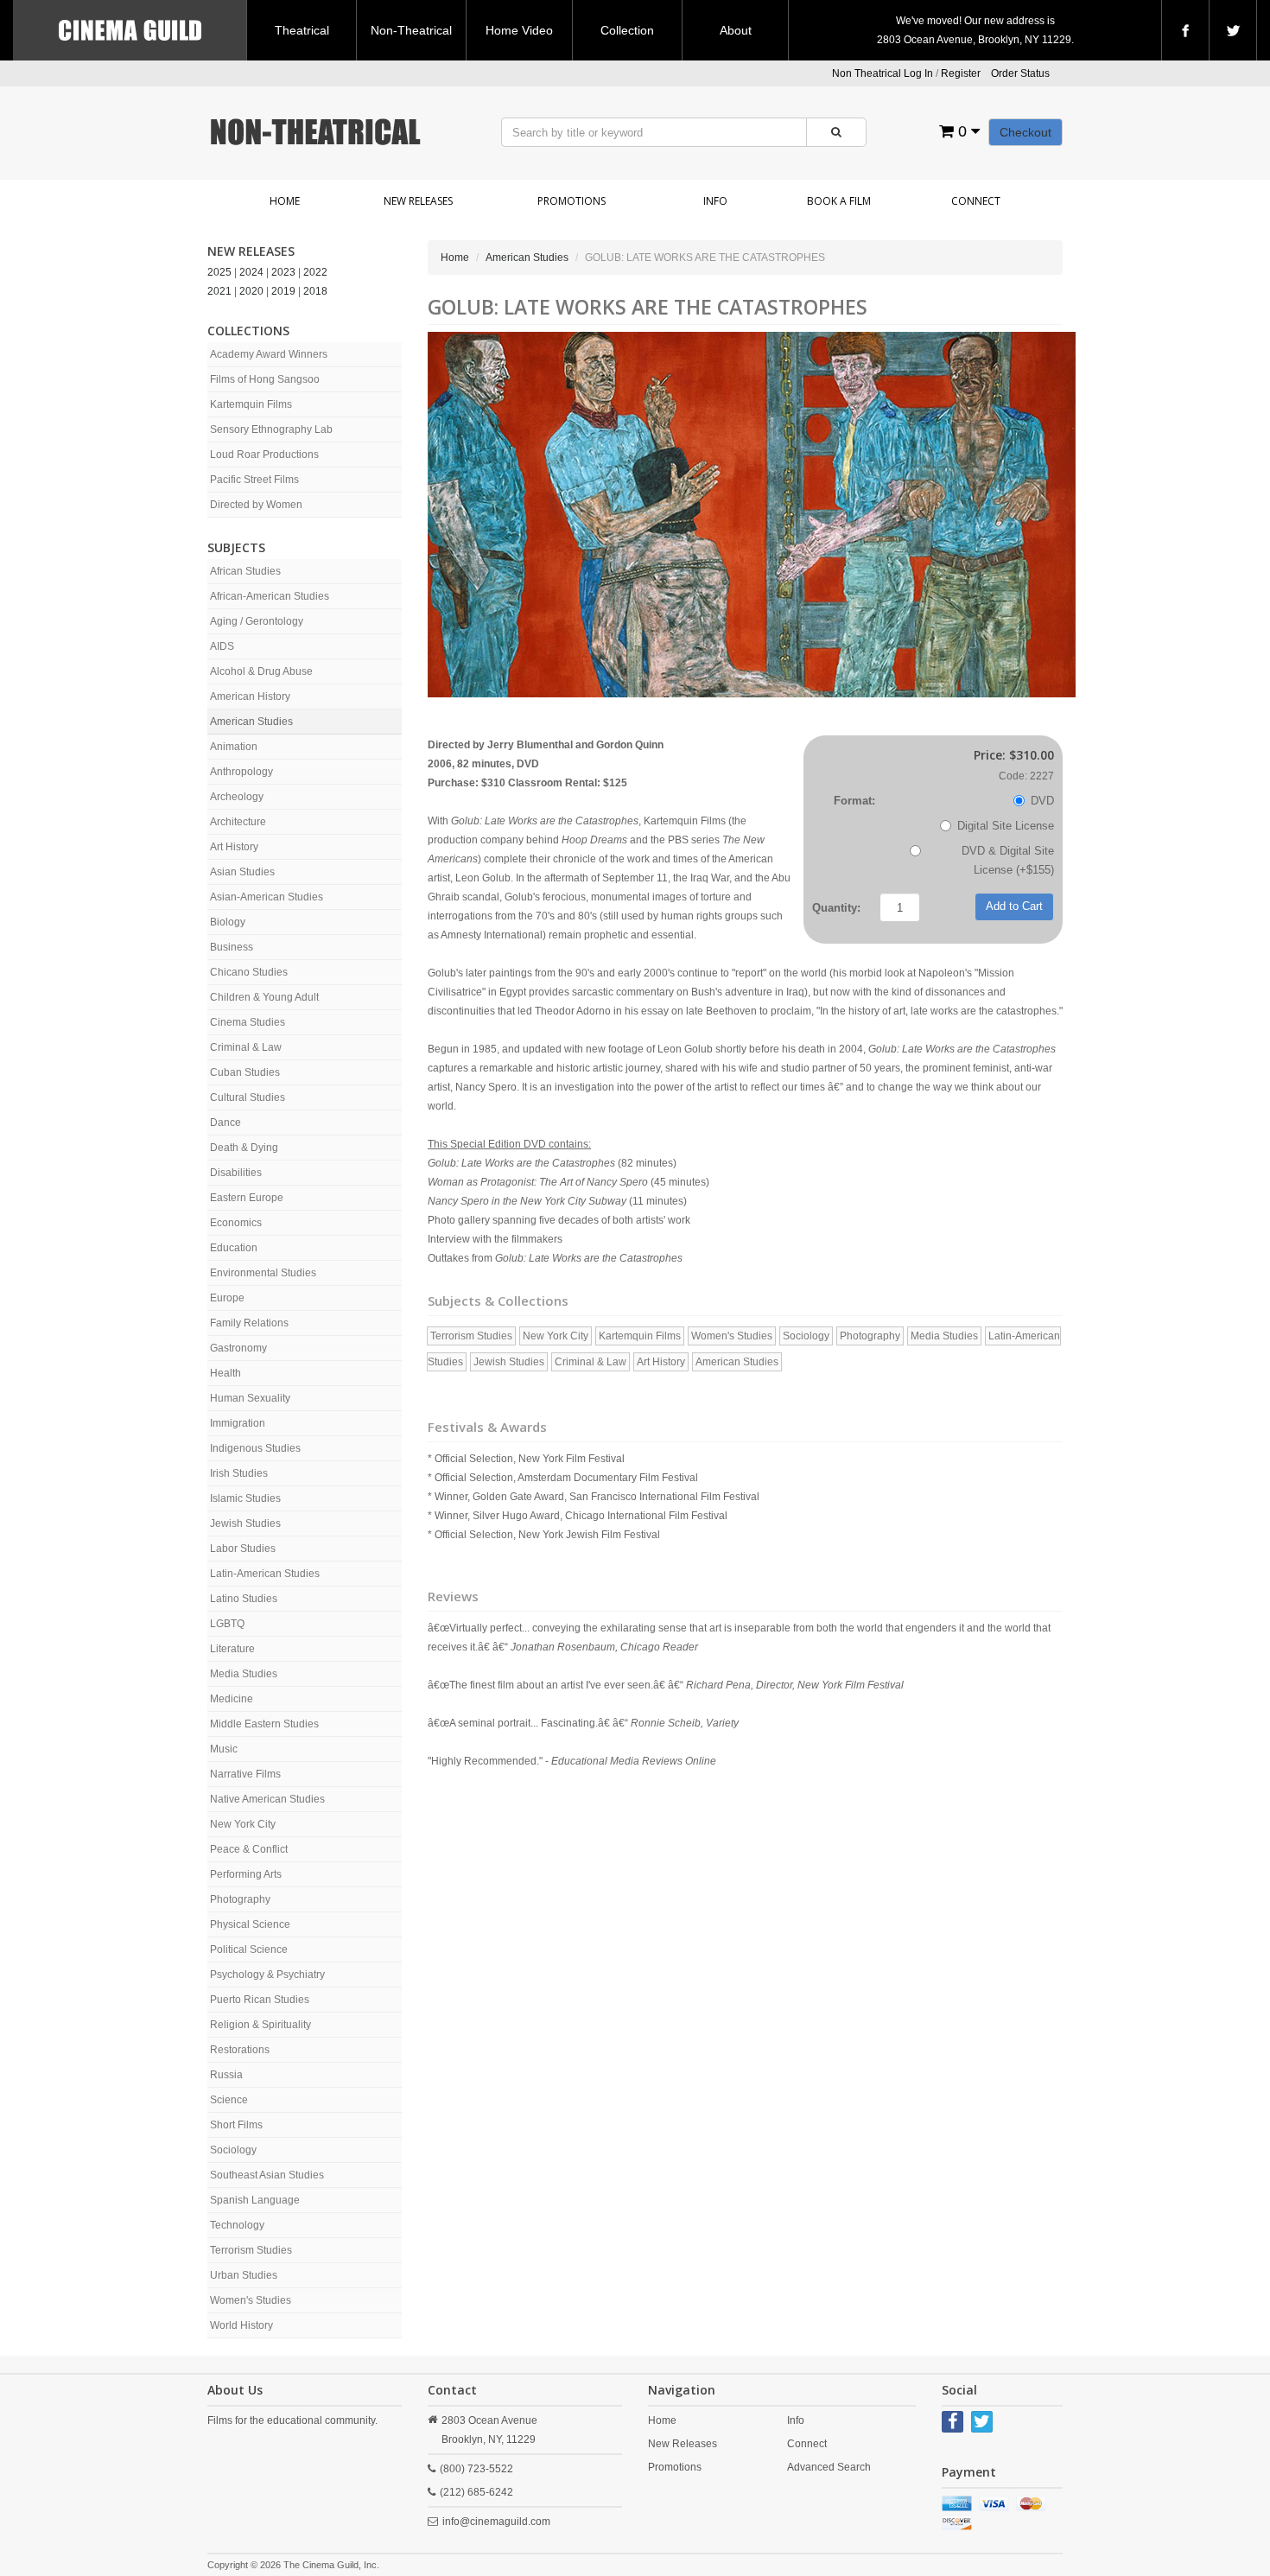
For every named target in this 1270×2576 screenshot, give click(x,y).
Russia (226, 2075)
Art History (234, 847)
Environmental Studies (263, 1273)
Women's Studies (251, 2300)
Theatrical (302, 30)
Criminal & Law (246, 1047)
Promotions (571, 201)
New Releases (418, 201)
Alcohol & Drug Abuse (261, 671)
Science (229, 2100)
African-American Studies (270, 596)
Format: (854, 801)
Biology (228, 922)
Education (234, 1248)
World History (241, 2325)
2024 (251, 272)
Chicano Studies (249, 972)
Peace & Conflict (249, 1849)
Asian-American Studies (267, 897)
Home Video (519, 30)
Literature (232, 1649)
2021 (219, 291)
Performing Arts (246, 1874)
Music (224, 1749)
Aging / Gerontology (257, 621)
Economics (236, 1223)
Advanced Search (829, 2467)
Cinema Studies (248, 1022)
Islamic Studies (245, 1498)
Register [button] (961, 73)
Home (285, 201)
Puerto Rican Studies (260, 2000)
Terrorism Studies (251, 2250)
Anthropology (241, 772)
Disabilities (236, 1173)
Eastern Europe (247, 1198)
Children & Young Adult (264, 997)
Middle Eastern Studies (264, 1724)
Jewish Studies (245, 1523)
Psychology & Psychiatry (267, 1975)
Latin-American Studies (265, 1574)
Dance (225, 1123)
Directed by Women (256, 505)
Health (225, 1373)
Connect (976, 201)
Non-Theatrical (411, 30)
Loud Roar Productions (264, 455)
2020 (251, 291)
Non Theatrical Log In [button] (883, 73)
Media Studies (244, 1674)
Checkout (1026, 132)
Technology (237, 2225)
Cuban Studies (245, 1072)
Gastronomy (238, 1348)
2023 (283, 272)
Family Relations (249, 1323)
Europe (227, 1298)
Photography (240, 1899)
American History (250, 696)
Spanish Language (255, 2200)
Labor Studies (243, 1549)
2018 (315, 291)
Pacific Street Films (254, 480)
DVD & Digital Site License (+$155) (1008, 860)
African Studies (245, 571)
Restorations (240, 2050)
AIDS (222, 646)
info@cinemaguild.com (496, 2522)
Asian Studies (242, 872)
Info (715, 201)
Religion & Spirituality (260, 2025)
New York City (243, 1824)
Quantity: (836, 908)
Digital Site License (1006, 826)
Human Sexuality (250, 1398)
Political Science (249, 1949)
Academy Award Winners (269, 354)
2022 (315, 272)
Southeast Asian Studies (267, 2175)
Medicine (232, 1699)
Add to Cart (1014, 906)
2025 (219, 272)
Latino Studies (244, 1599)
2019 (283, 291)
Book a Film (839, 201)
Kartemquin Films (251, 404)
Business (232, 947)
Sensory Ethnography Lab (271, 429)
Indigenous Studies (255, 1448)
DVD (1042, 801)
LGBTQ (227, 1624)
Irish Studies (239, 1473)
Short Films (236, 2125)
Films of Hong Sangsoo (265, 379)
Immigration (238, 1423)
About (736, 30)
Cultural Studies (248, 1097)
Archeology (237, 797)
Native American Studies (267, 1799)
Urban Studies (244, 2275)
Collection (627, 30)
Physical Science (250, 1924)
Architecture (238, 822)
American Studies (251, 722)
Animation (234, 747)
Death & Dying (244, 1148)
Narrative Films (245, 1774)
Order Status (1020, 73)
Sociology (233, 2150)
